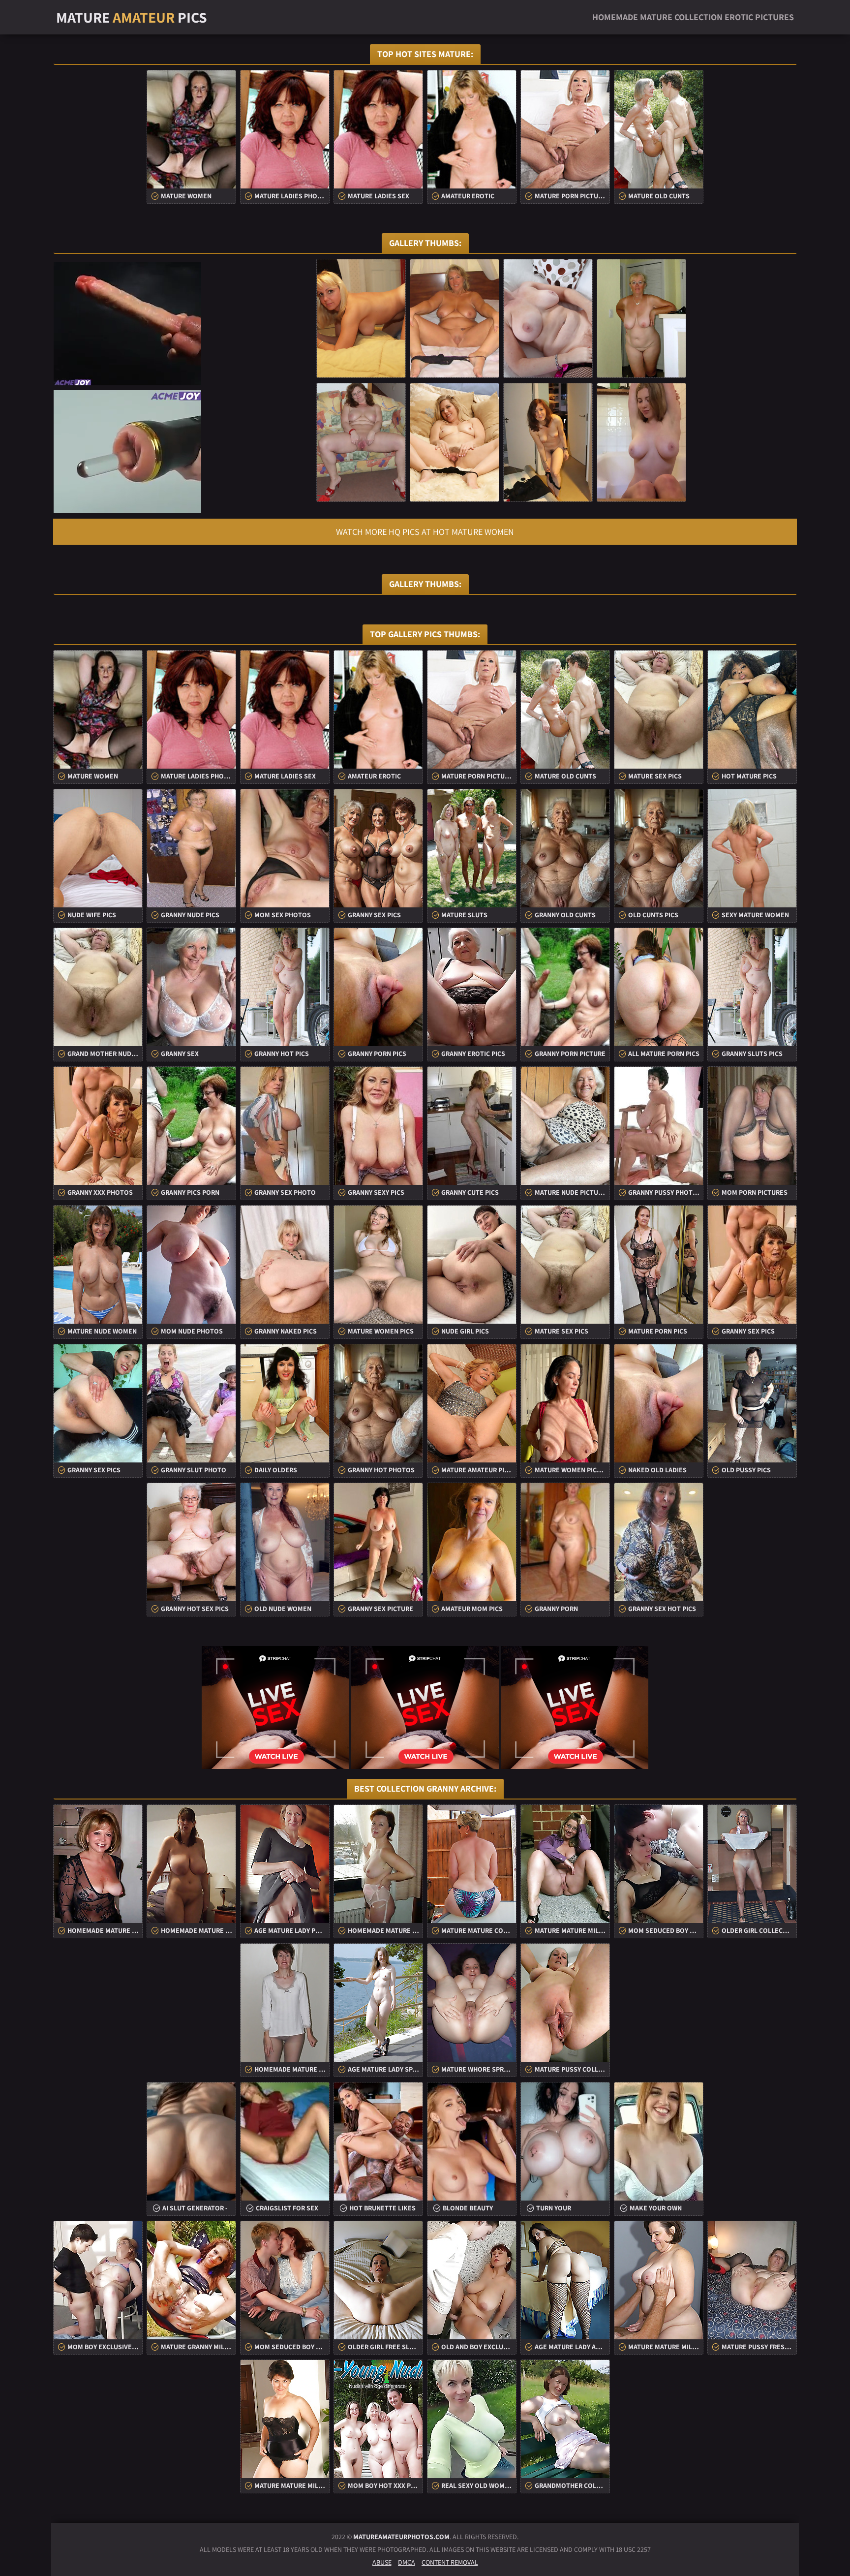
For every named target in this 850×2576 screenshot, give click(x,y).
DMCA (407, 2562)
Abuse (382, 2562)
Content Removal (450, 2562)
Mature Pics (132, 17)
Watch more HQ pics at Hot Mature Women (425, 532)
